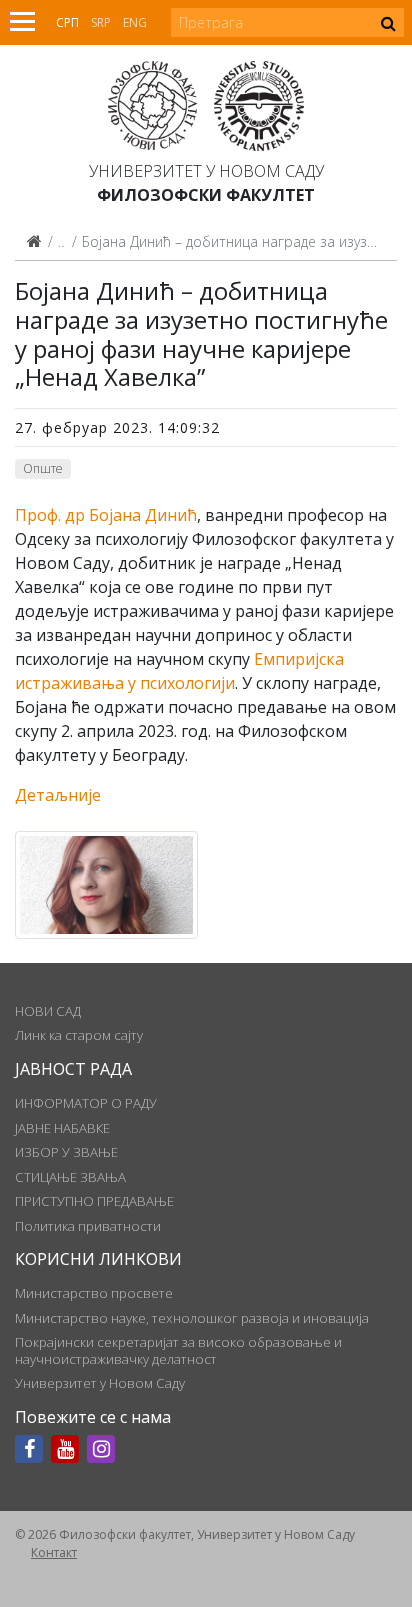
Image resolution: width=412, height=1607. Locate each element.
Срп (67, 22)
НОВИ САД (48, 1011)
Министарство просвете (94, 1293)
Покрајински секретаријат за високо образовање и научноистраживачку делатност (178, 1350)
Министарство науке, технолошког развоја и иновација (192, 1318)
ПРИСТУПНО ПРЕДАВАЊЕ (94, 1201)
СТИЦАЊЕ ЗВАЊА (70, 1177)
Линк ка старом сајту (79, 1035)
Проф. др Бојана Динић (106, 515)
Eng (135, 22)
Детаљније (58, 795)
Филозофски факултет (206, 195)
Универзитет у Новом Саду (206, 171)
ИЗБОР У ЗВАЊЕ (66, 1152)
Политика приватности (88, 1226)
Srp (101, 22)
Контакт (54, 1552)
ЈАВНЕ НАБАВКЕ (62, 1128)
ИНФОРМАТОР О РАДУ (86, 1103)
